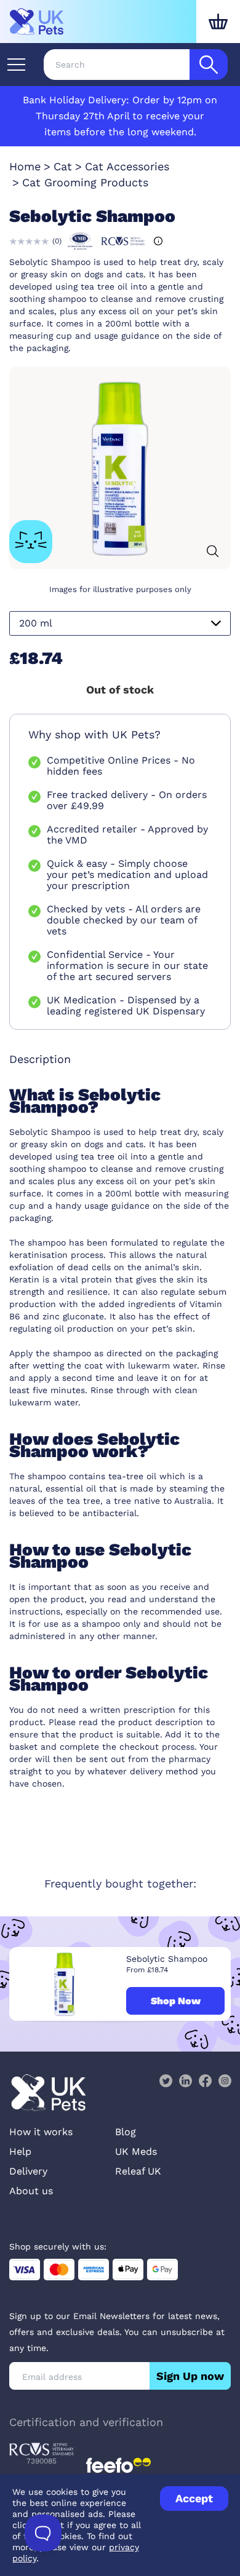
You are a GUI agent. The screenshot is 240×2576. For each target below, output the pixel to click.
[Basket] (218, 22)
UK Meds (136, 2151)
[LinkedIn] (185, 2080)
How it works (41, 2132)
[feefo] (118, 2465)
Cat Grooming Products (85, 182)
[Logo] (37, 22)
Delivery (28, 2171)
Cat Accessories (127, 166)
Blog (126, 2132)
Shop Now (176, 2001)
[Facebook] (205, 2080)
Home (25, 166)
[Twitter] (166, 2080)
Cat (63, 166)
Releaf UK (138, 2171)
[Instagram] (225, 2080)
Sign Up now (190, 2376)
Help (20, 2151)
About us (31, 2191)
